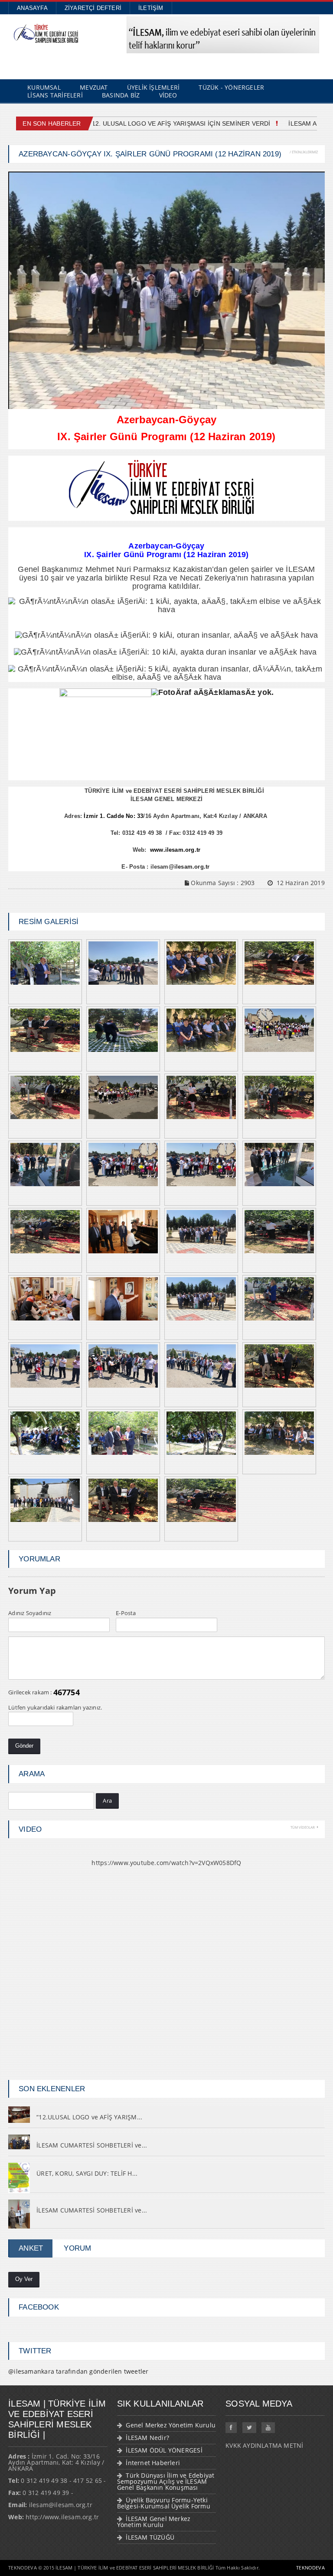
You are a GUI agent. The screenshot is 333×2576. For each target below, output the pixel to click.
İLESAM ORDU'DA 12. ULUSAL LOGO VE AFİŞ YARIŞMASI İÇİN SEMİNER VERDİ (147, 123)
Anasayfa (32, 8)
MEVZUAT (94, 87)
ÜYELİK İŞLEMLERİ (153, 87)
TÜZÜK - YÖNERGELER (231, 87)
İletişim (151, 8)
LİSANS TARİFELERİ (55, 95)
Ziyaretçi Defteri (93, 8)
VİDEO (168, 95)
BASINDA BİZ (121, 95)
